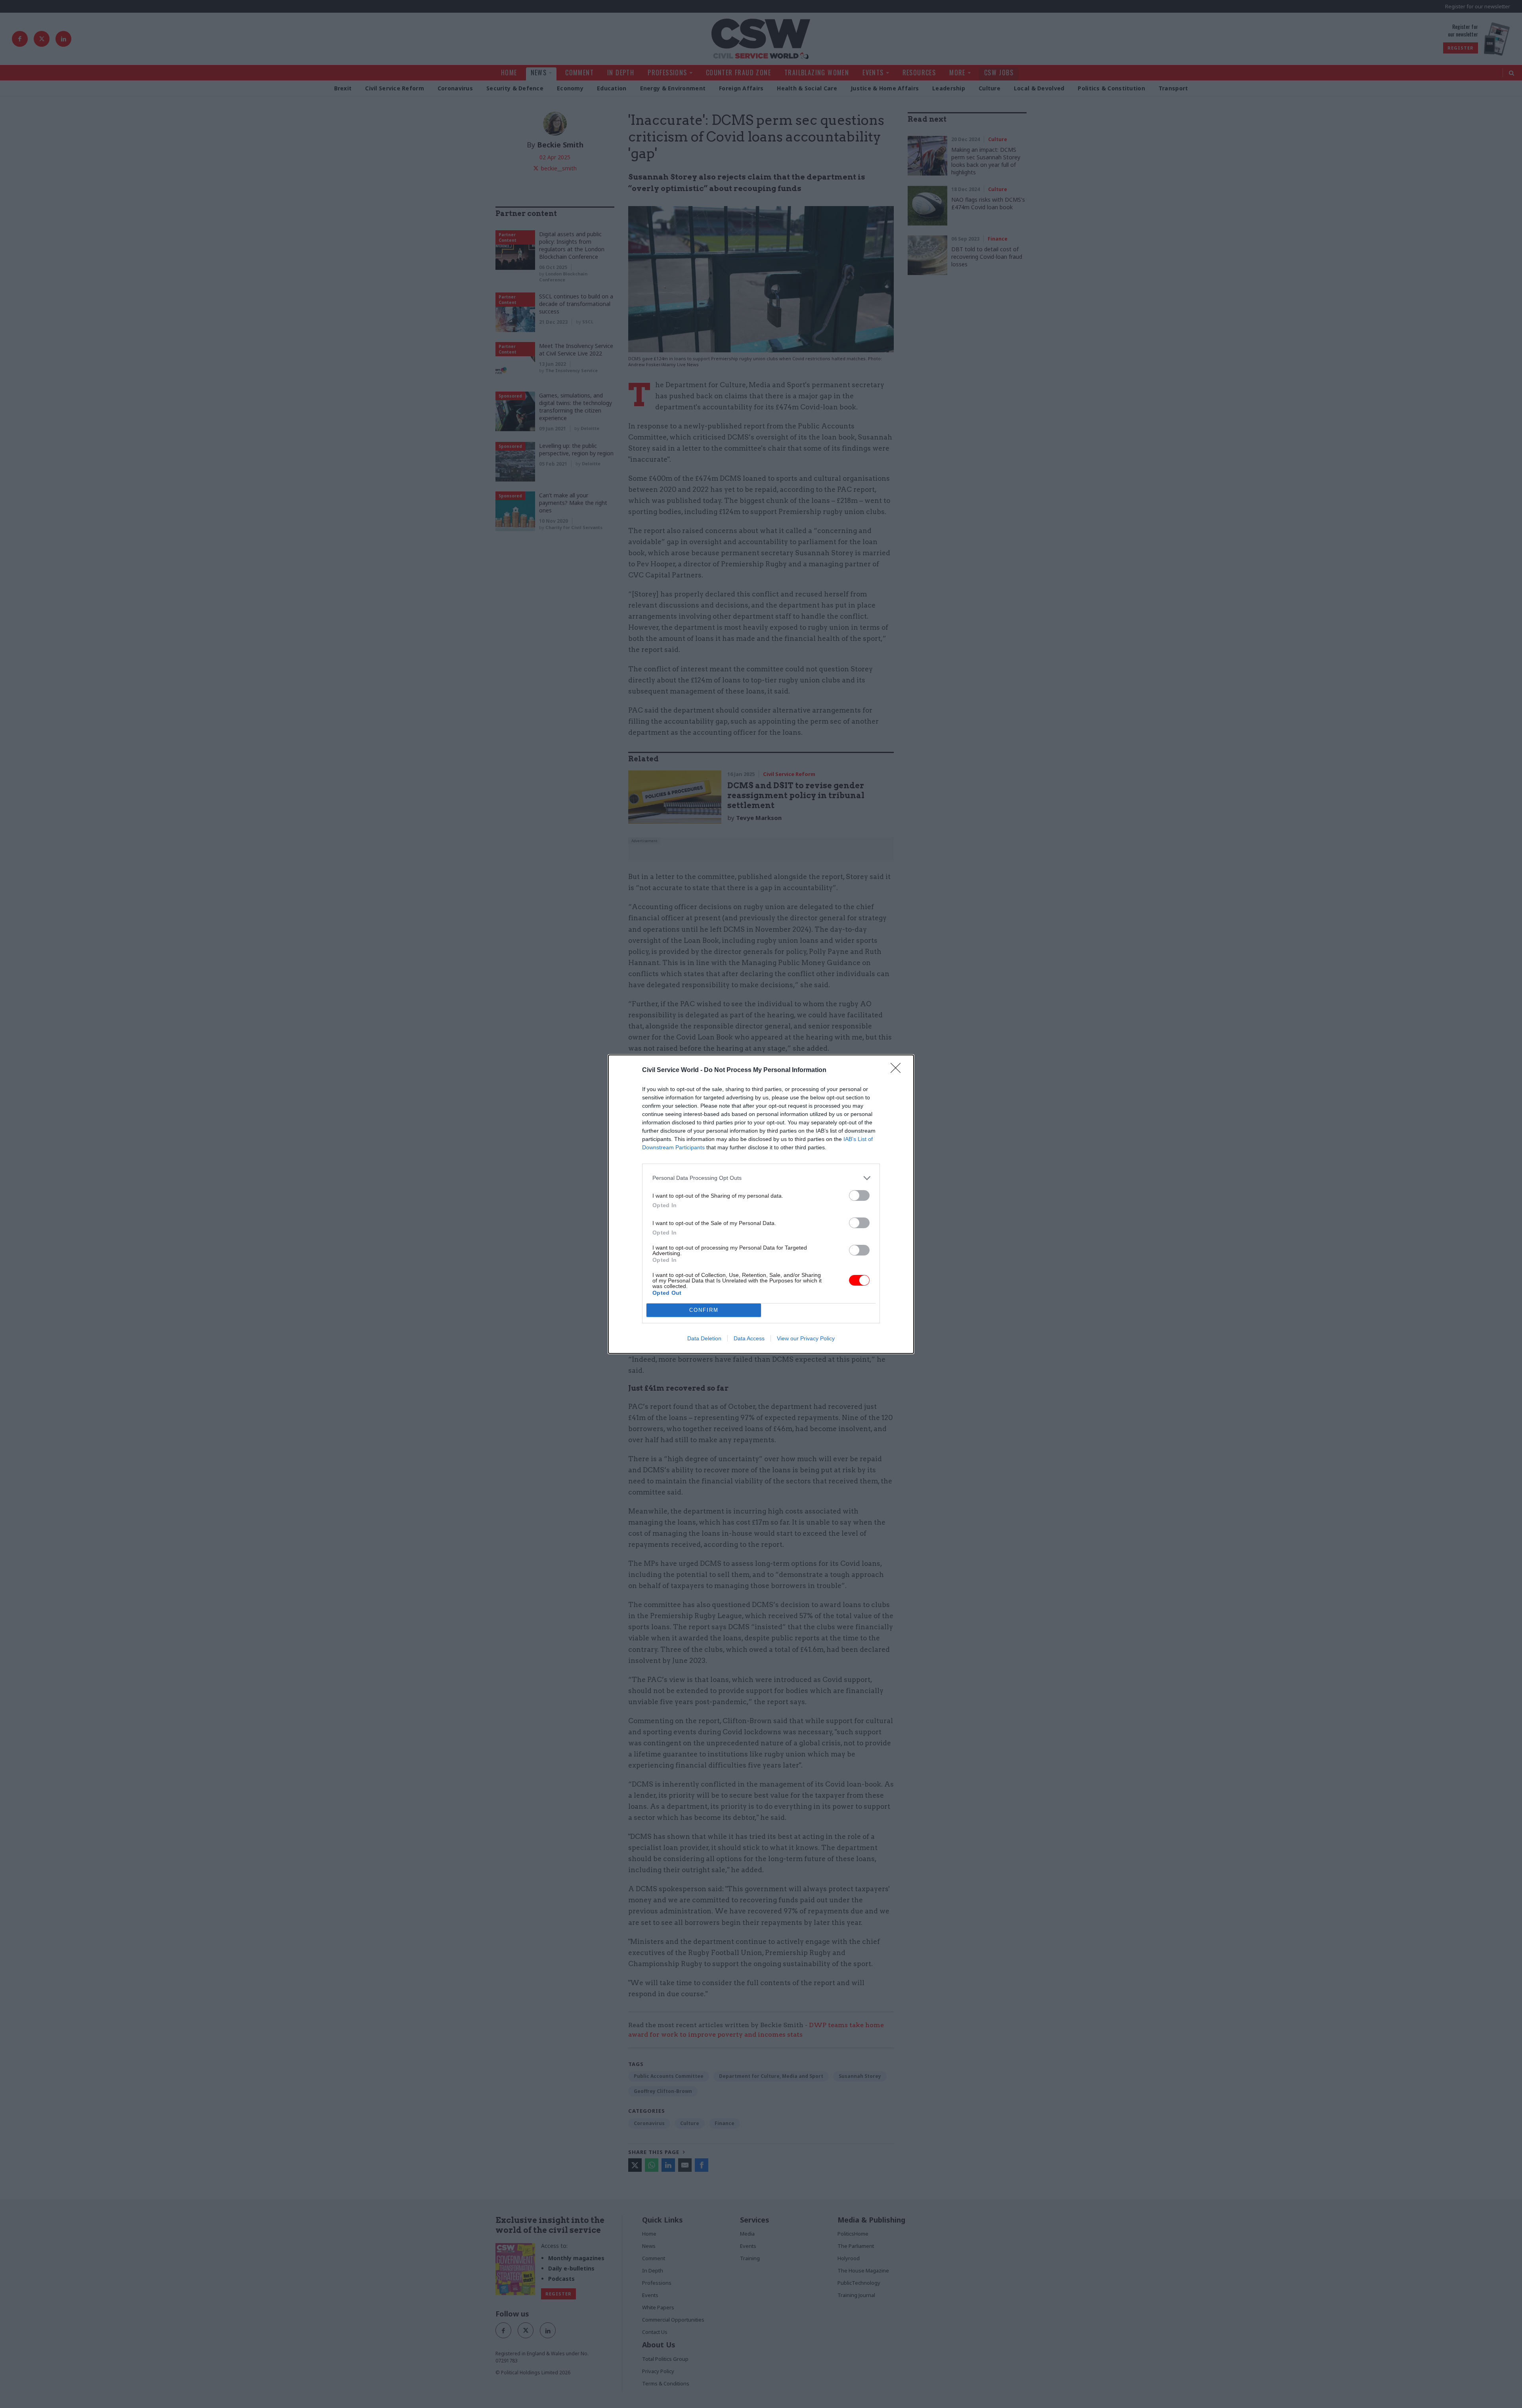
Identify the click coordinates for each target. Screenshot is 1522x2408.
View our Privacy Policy (806, 1338)
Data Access (749, 1338)
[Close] (898, 1070)
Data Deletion (704, 1338)
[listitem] (761, 1178)
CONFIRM (704, 1310)
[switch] (859, 1195)
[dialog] (761, 1204)
